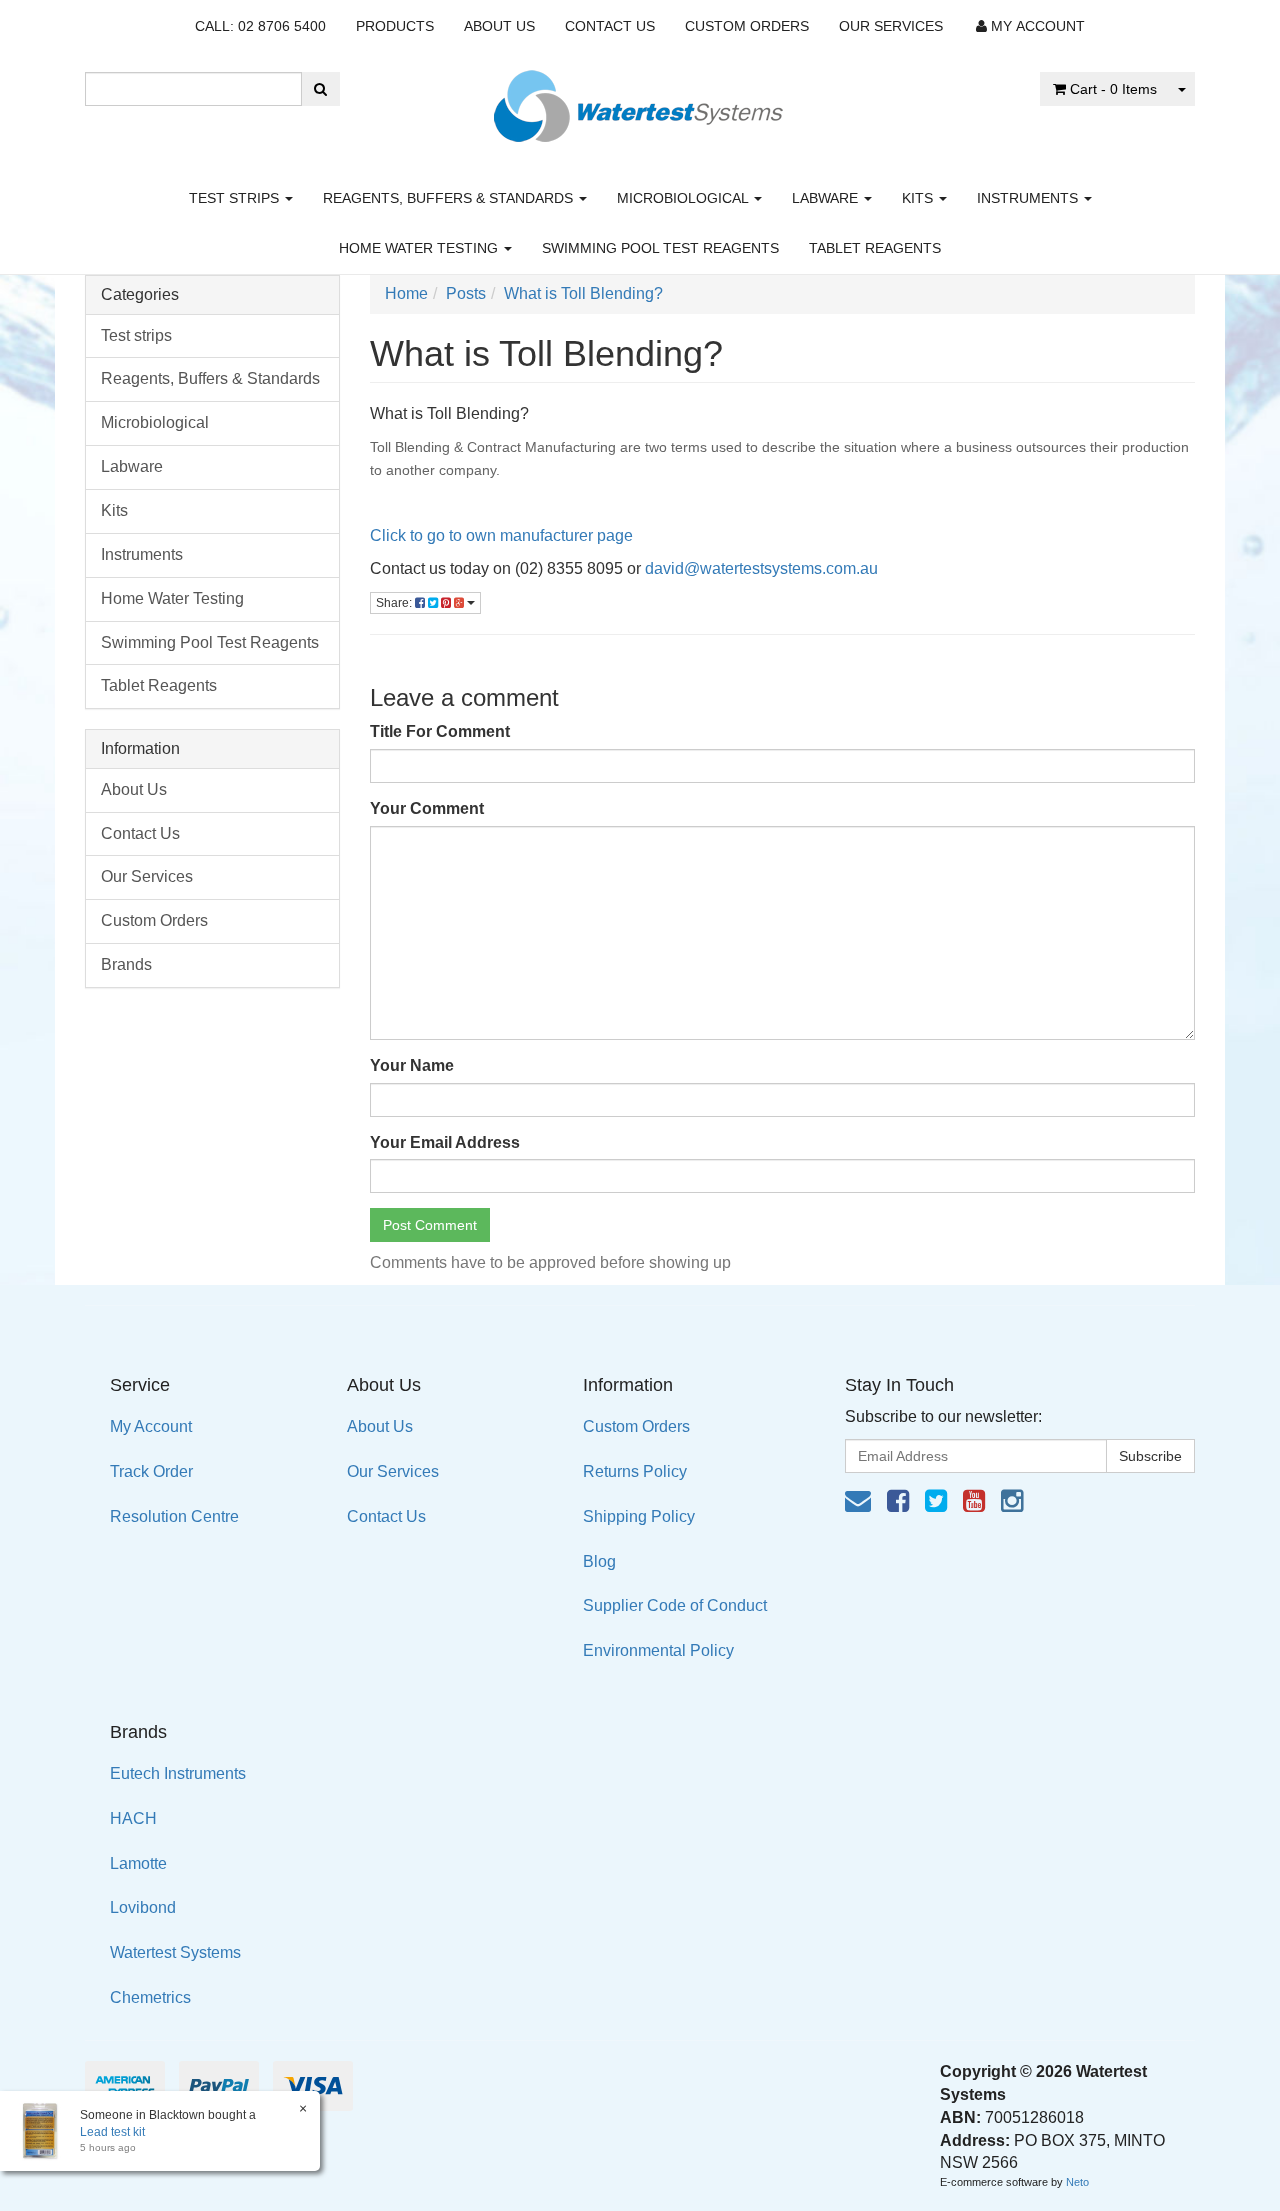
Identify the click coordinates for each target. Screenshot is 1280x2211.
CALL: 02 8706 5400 (260, 26)
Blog (599, 1561)
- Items (1113, 89)
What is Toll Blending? (583, 293)
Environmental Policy (658, 1650)
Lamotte (138, 1863)
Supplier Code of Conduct (675, 1605)
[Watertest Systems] (640, 100)
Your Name (412, 1065)
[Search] (320, 89)
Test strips (236, 198)
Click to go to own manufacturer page (503, 535)
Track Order (151, 1471)
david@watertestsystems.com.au (761, 568)
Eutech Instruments (178, 1773)
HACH (133, 1818)
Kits (919, 198)
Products (395, 26)
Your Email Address (445, 1142)
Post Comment (430, 1225)
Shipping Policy (639, 1516)
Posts (466, 293)
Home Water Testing (420, 248)
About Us (499, 26)
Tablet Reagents (875, 248)
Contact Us (610, 26)
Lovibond (143, 1907)
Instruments (1029, 198)
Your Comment (427, 808)
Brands (126, 964)
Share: (395, 603)
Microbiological (684, 198)
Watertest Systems (175, 1952)
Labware (827, 198)
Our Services (891, 26)
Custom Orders (747, 26)
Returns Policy (635, 1471)
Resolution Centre (174, 1516)
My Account (151, 1426)
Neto (1077, 2182)
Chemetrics (150, 1997)
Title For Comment (440, 731)
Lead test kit (112, 2132)
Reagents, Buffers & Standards (450, 198)
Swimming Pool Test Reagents (660, 248)
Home (406, 293)
